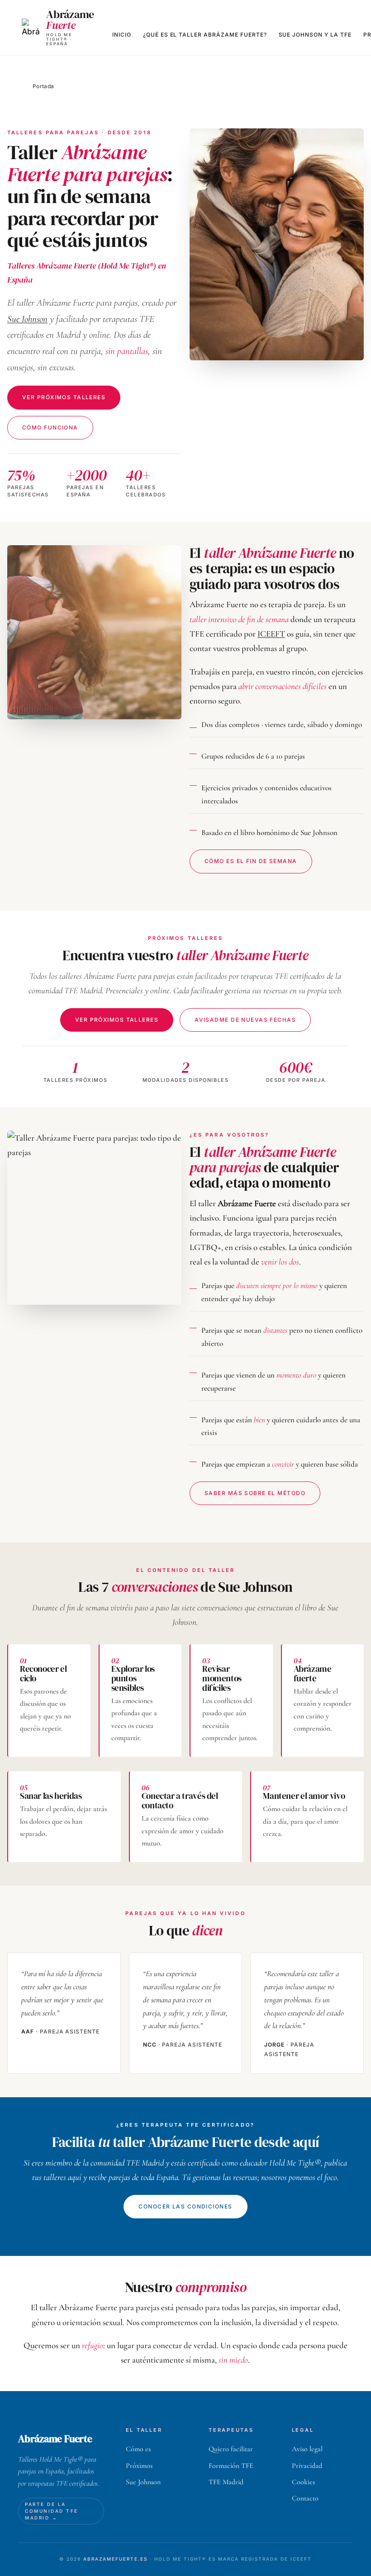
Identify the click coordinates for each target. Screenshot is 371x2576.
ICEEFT (271, 634)
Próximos (139, 2466)
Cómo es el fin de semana (251, 861)
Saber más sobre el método (255, 1493)
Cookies (303, 2482)
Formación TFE (231, 2466)
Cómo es (138, 2449)
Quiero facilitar (231, 2449)
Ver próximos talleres (64, 397)
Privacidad (307, 2466)
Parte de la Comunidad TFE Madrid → (52, 2511)
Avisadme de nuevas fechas (245, 1020)
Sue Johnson (27, 319)
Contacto (305, 2498)
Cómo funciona (50, 427)
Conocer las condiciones (185, 2206)
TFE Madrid (226, 2482)
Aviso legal (307, 2449)
